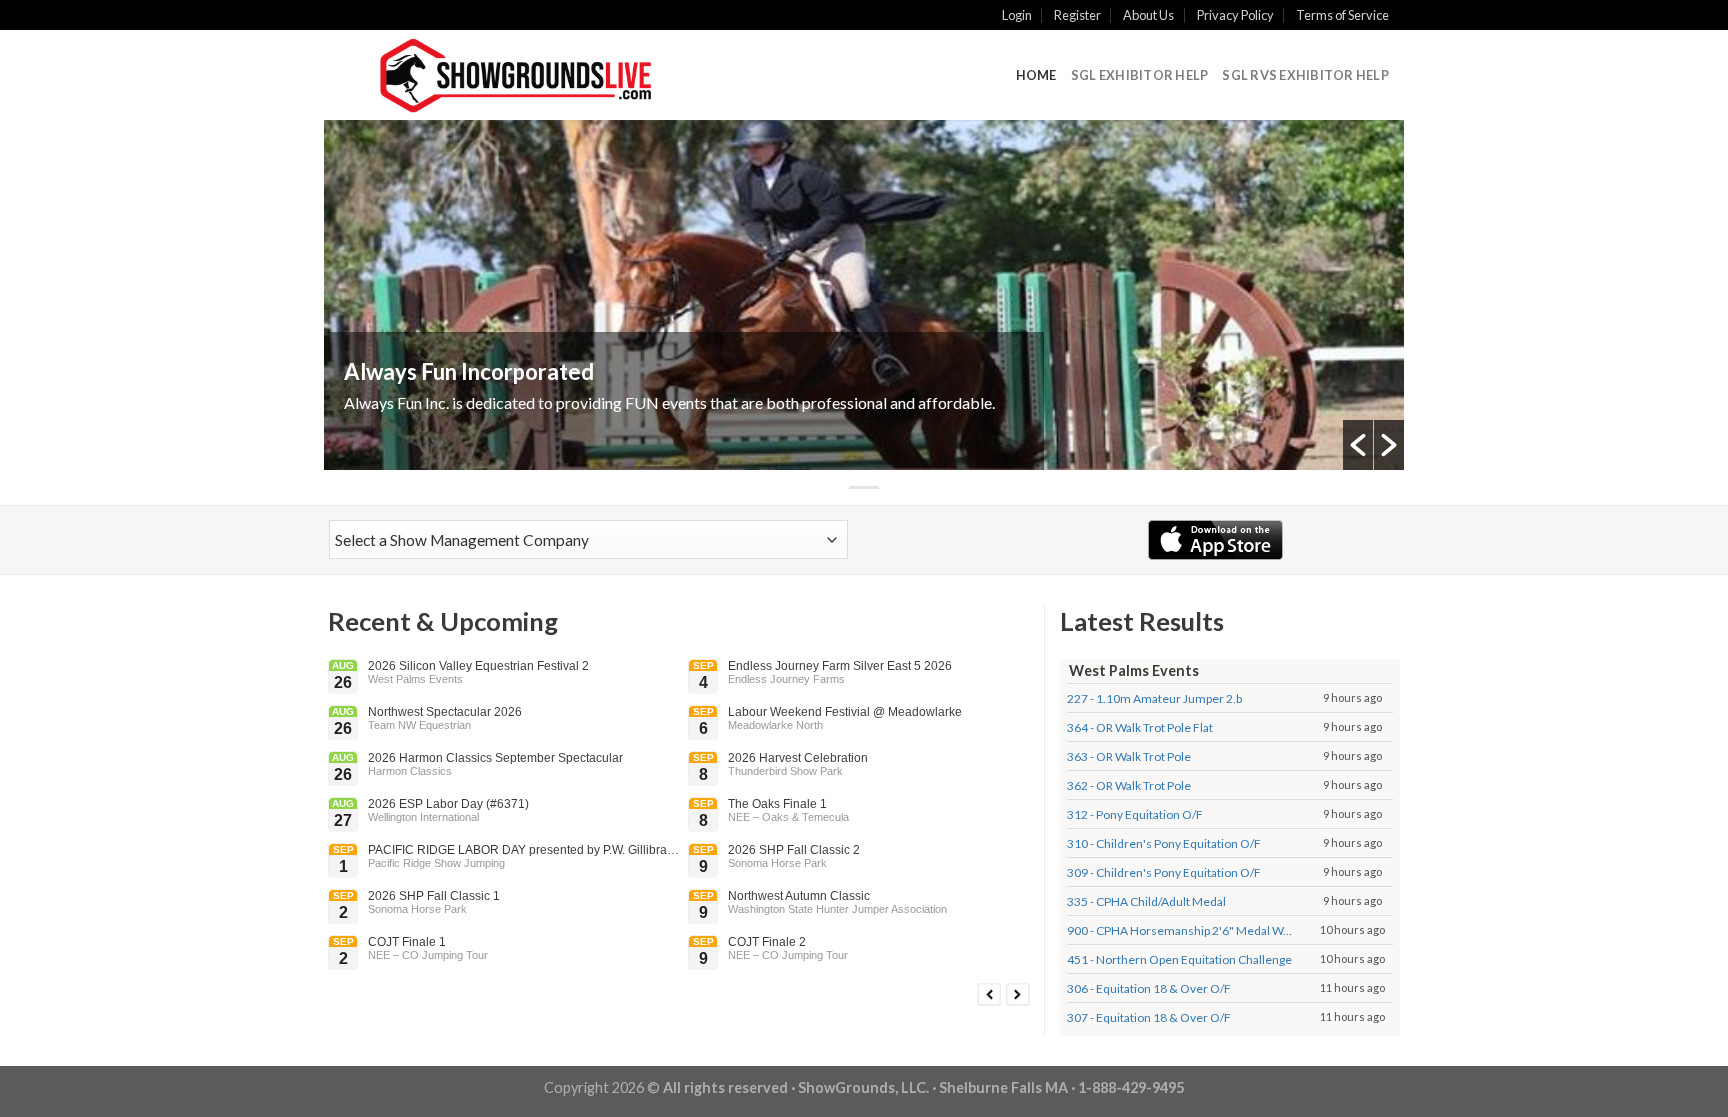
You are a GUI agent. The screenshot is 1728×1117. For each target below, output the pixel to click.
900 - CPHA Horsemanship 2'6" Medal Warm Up (1181, 930)
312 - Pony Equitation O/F (1135, 814)
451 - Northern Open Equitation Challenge (1179, 959)
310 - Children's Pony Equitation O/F (1164, 843)
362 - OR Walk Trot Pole (1129, 785)
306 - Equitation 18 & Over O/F (1149, 988)
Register (1077, 15)
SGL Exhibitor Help (1140, 75)
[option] (864, 295)
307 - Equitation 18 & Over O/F (1149, 1017)
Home (1036, 75)
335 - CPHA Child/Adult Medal (1146, 901)
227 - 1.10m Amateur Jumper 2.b (1154, 698)
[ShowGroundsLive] (514, 75)
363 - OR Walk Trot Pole (1129, 756)
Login (1017, 15)
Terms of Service (1342, 15)
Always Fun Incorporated (469, 371)
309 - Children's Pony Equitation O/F (1164, 872)
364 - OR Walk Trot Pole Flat (1140, 727)
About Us (1148, 15)
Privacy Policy (1235, 15)
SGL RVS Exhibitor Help (1305, 75)
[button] (1358, 445)
